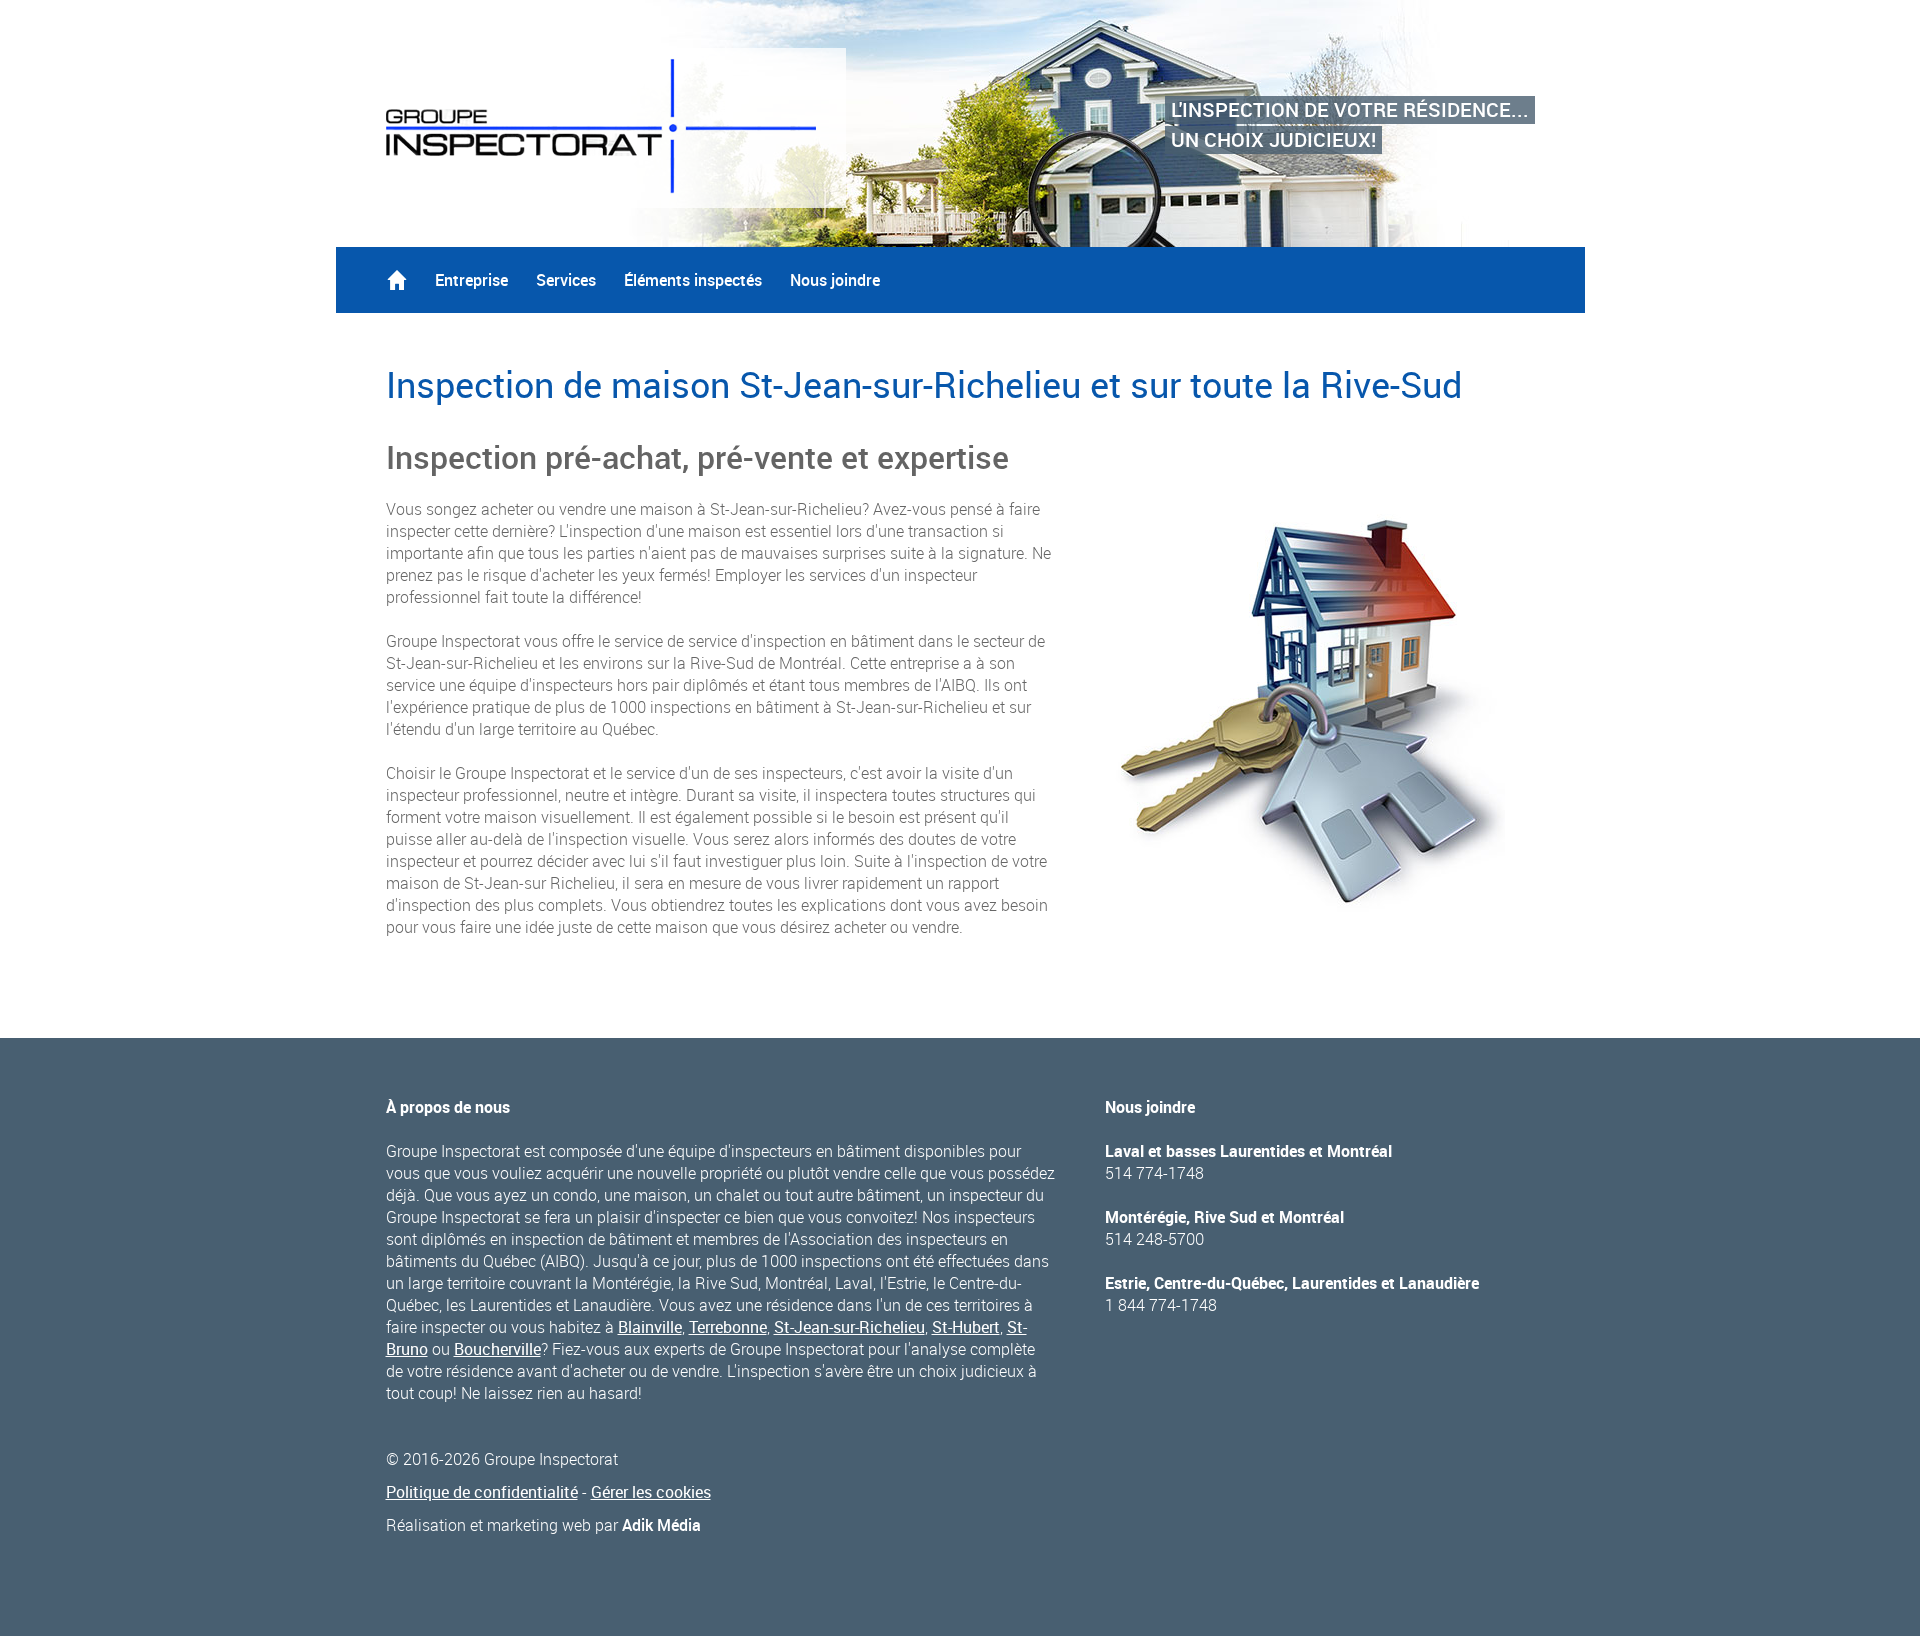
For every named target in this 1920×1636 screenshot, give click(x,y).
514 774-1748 (1154, 1173)
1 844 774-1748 (1161, 1305)
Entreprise (471, 280)
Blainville (650, 1327)
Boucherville (497, 1349)
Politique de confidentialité (482, 1492)
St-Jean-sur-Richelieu (849, 1327)
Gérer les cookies (651, 1492)
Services (566, 280)
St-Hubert (966, 1327)
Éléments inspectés (693, 280)
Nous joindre (835, 280)
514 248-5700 (1154, 1239)
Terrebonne (728, 1327)
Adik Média (661, 1525)
